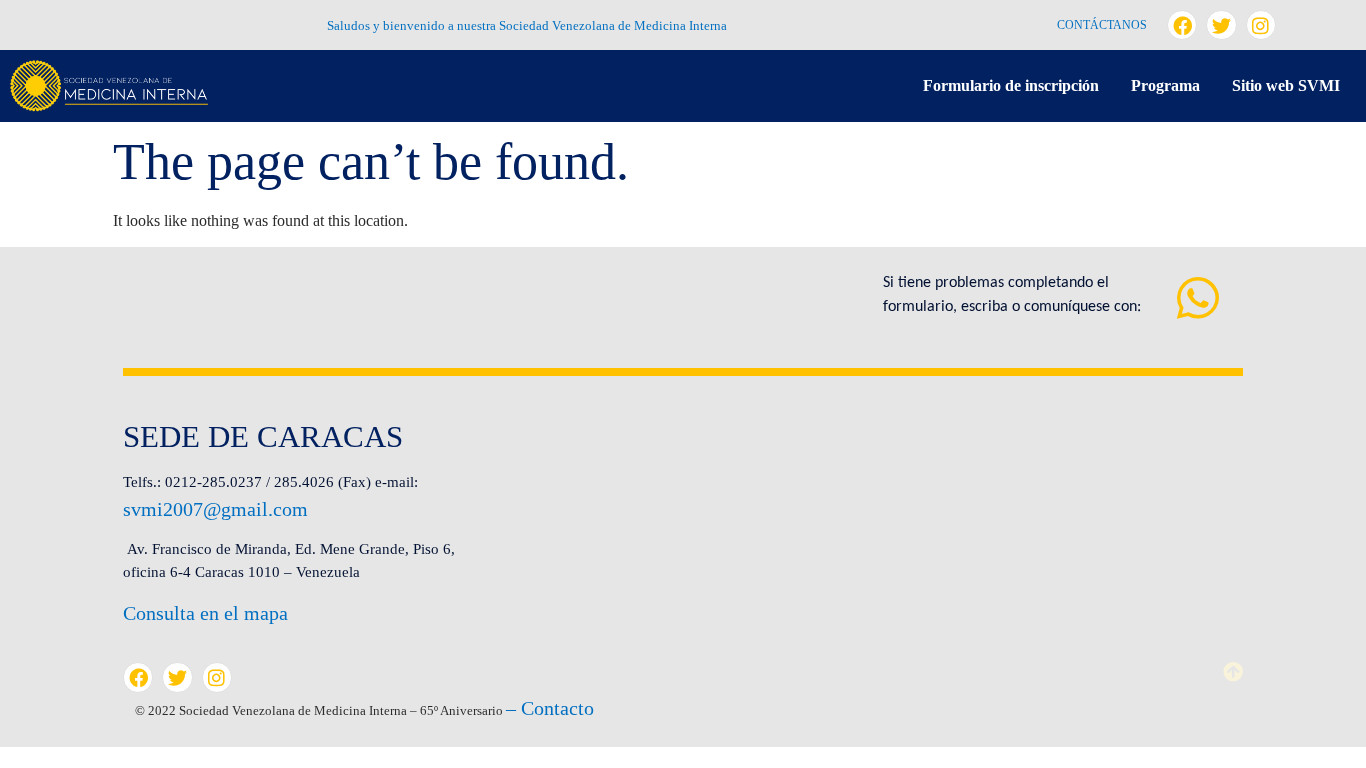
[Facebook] (1182, 25)
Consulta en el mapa (205, 613)
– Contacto (550, 708)
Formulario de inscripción (1011, 85)
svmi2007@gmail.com (215, 509)
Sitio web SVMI (1286, 85)
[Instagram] (1261, 25)
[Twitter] (1221, 25)
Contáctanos (1102, 25)
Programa (1165, 85)
